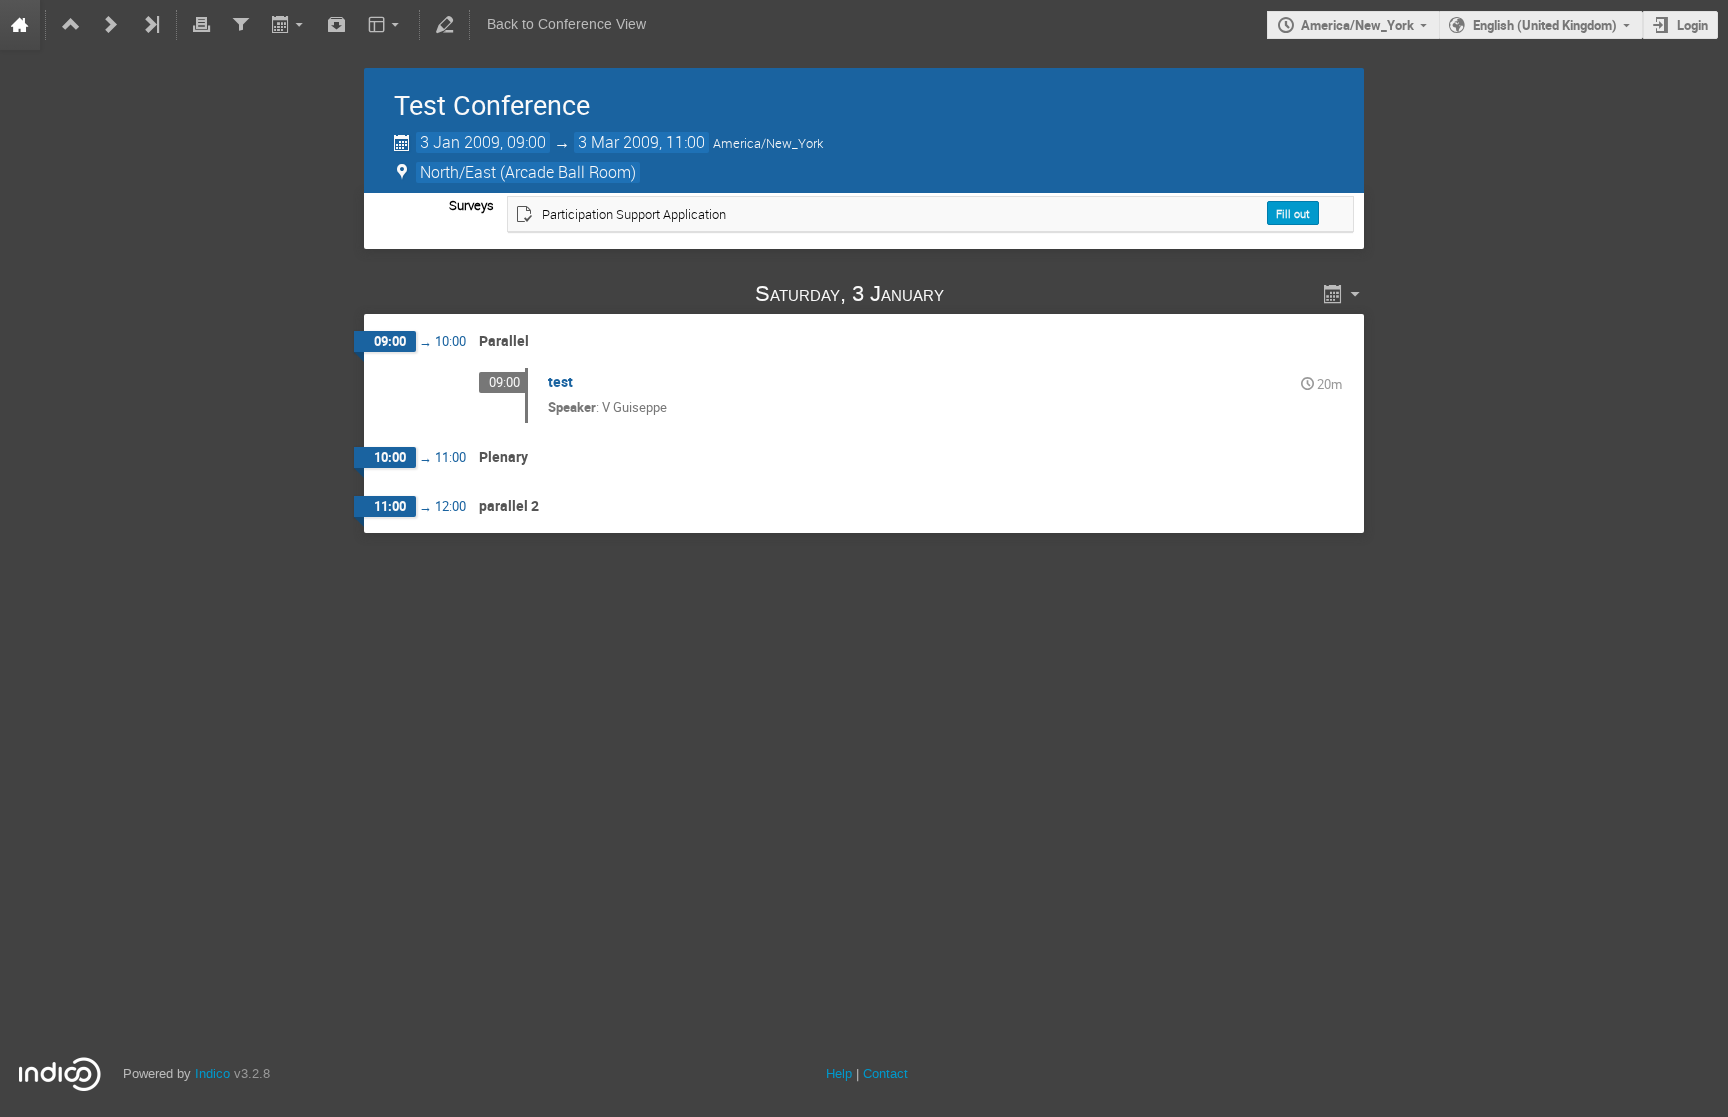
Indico (212, 1073)
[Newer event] (111, 25)
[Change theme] (385, 25)
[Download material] (337, 25)
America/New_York (1357, 25)
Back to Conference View (566, 24)
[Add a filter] (240, 25)
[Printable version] (202, 25)
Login (1692, 25)
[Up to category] (71, 25)
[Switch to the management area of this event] (445, 25)
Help (839, 1073)
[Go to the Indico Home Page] (20, 25)
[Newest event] (151, 25)
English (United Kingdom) (1545, 25)
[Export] (288, 25)
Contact (885, 1073)
